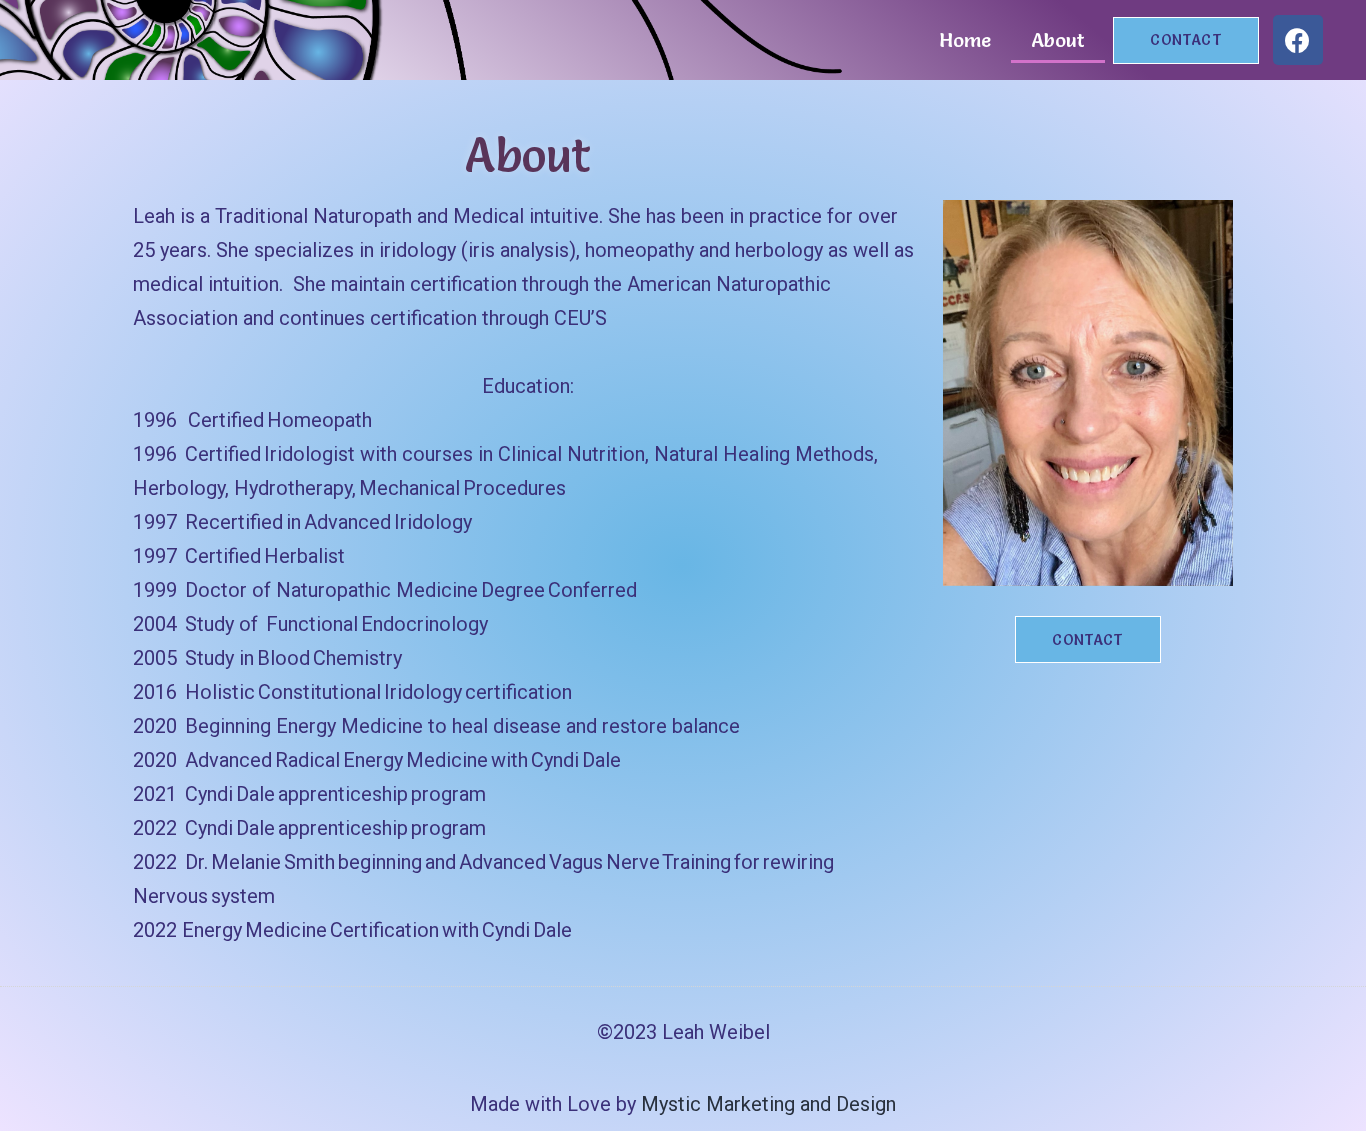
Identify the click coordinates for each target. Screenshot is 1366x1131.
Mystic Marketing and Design (768, 1104)
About (1058, 40)
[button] (1185, 40)
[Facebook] (1298, 40)
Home (965, 40)
